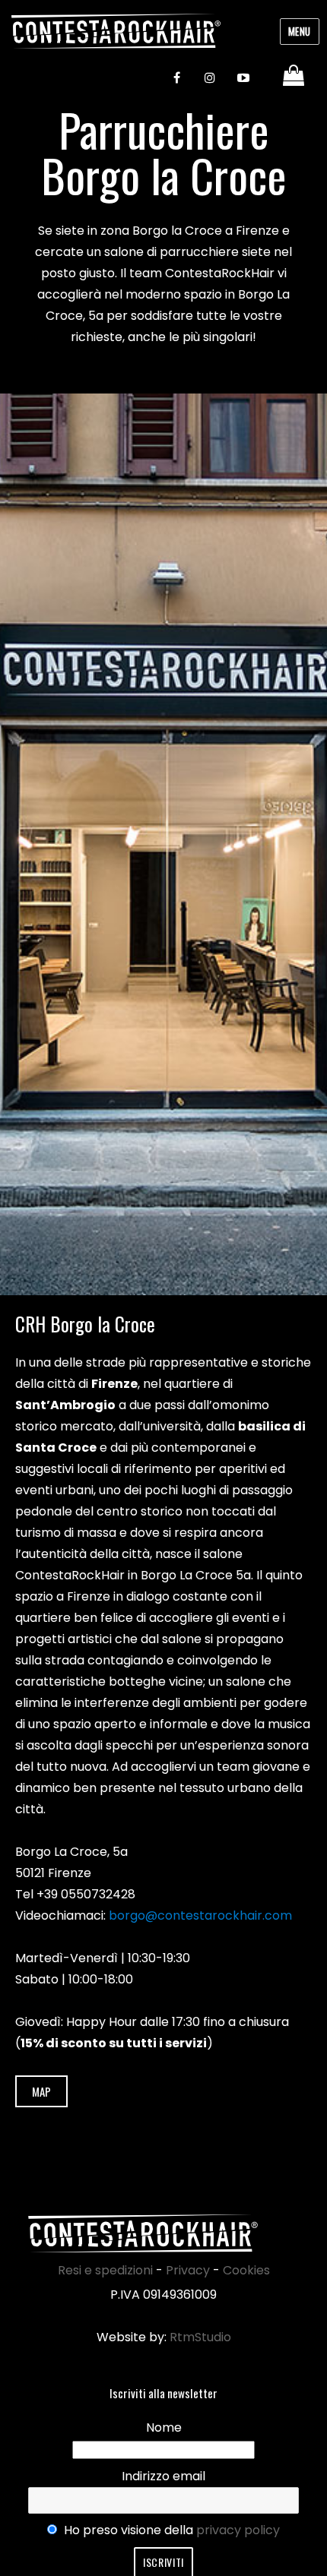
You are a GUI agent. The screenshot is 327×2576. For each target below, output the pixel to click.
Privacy (188, 2270)
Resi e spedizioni (105, 2270)
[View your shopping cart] (295, 76)
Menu (300, 31)
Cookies (246, 2270)
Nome (164, 2427)
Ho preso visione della (170, 2530)
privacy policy (238, 2530)
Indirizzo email (163, 2476)
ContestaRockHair (116, 31)
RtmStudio (200, 2337)
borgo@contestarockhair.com (200, 1915)
